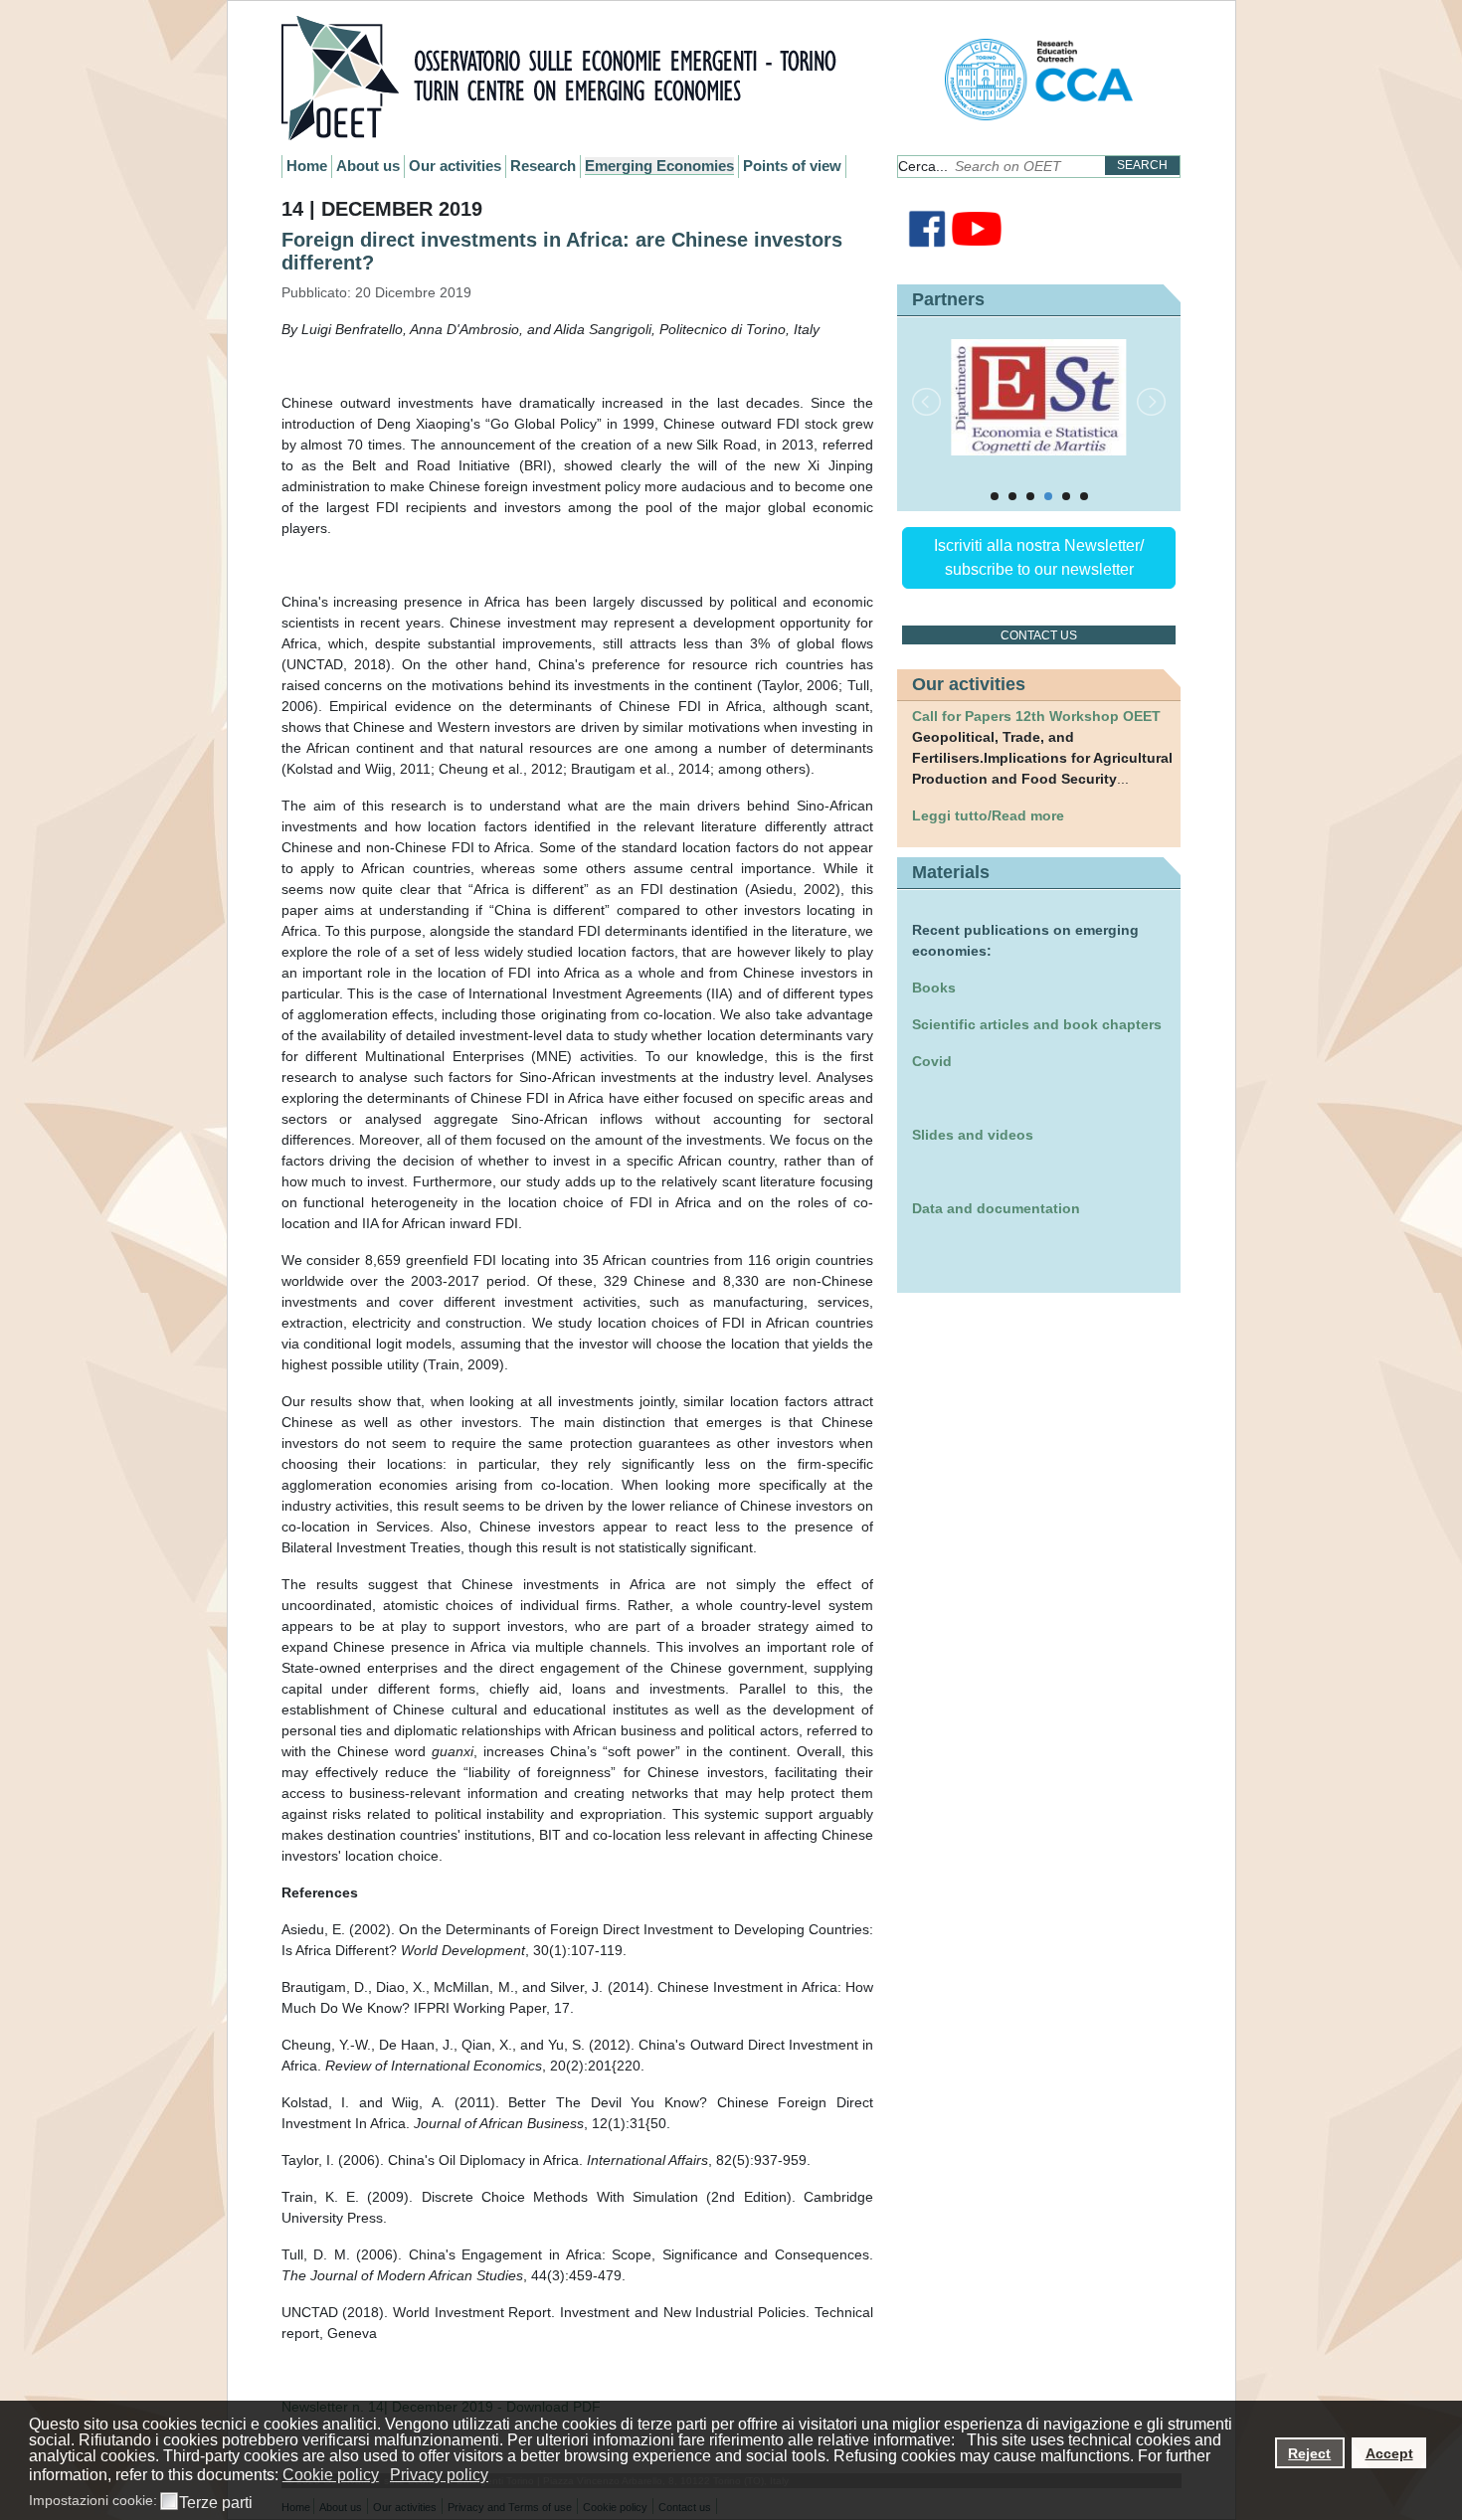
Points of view (792, 166)
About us (368, 166)
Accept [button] (1389, 2453)
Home (307, 166)
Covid (932, 1061)
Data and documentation (996, 1208)
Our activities (455, 166)
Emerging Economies (659, 166)
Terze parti (216, 2503)
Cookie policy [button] (331, 2475)
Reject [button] (1309, 2453)
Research (543, 166)
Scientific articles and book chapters (1037, 1024)
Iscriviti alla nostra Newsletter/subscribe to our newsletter (1039, 557)
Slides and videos (973, 1135)
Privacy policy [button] (439, 2475)
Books (934, 988)
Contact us (1039, 635)
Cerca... (923, 166)
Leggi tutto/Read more (988, 815)
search (1142, 165)
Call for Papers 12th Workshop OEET (1036, 716)
